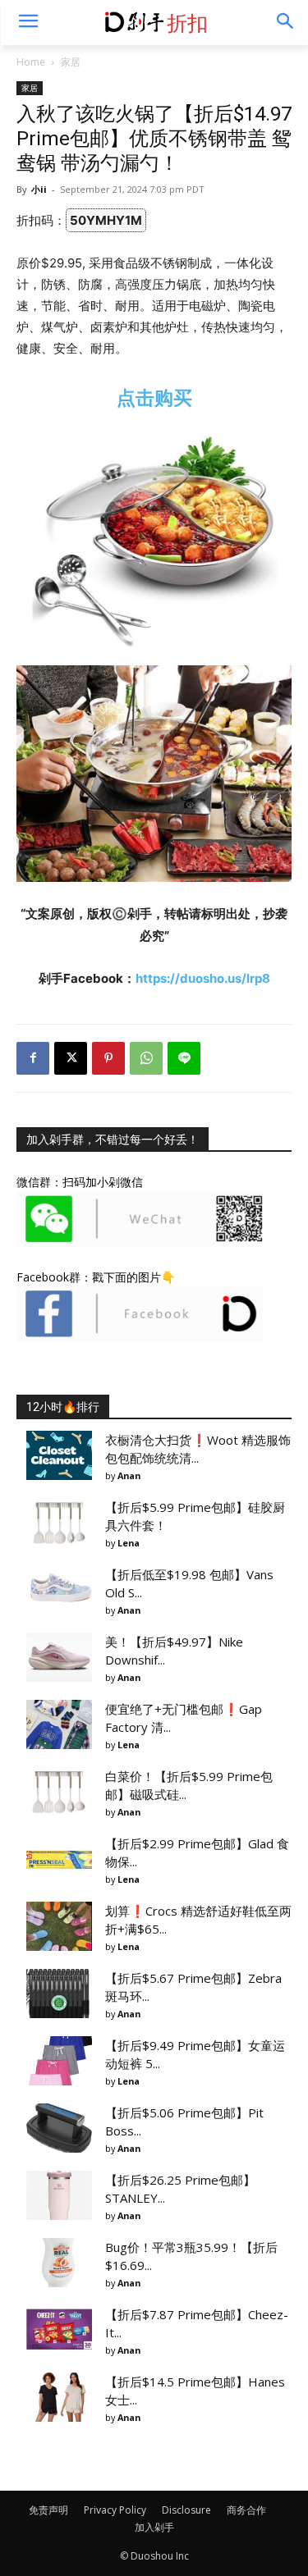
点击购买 (154, 397)
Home (31, 62)
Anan (129, 1475)
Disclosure (186, 2510)
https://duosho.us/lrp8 (203, 978)
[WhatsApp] (146, 1058)
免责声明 (48, 2510)
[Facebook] (33, 1058)
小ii (39, 189)
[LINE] (184, 1058)
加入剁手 (154, 2527)
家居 (71, 62)
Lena (129, 1543)
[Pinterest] (108, 1058)
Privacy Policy (115, 2510)
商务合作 (246, 2510)
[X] (71, 1058)
